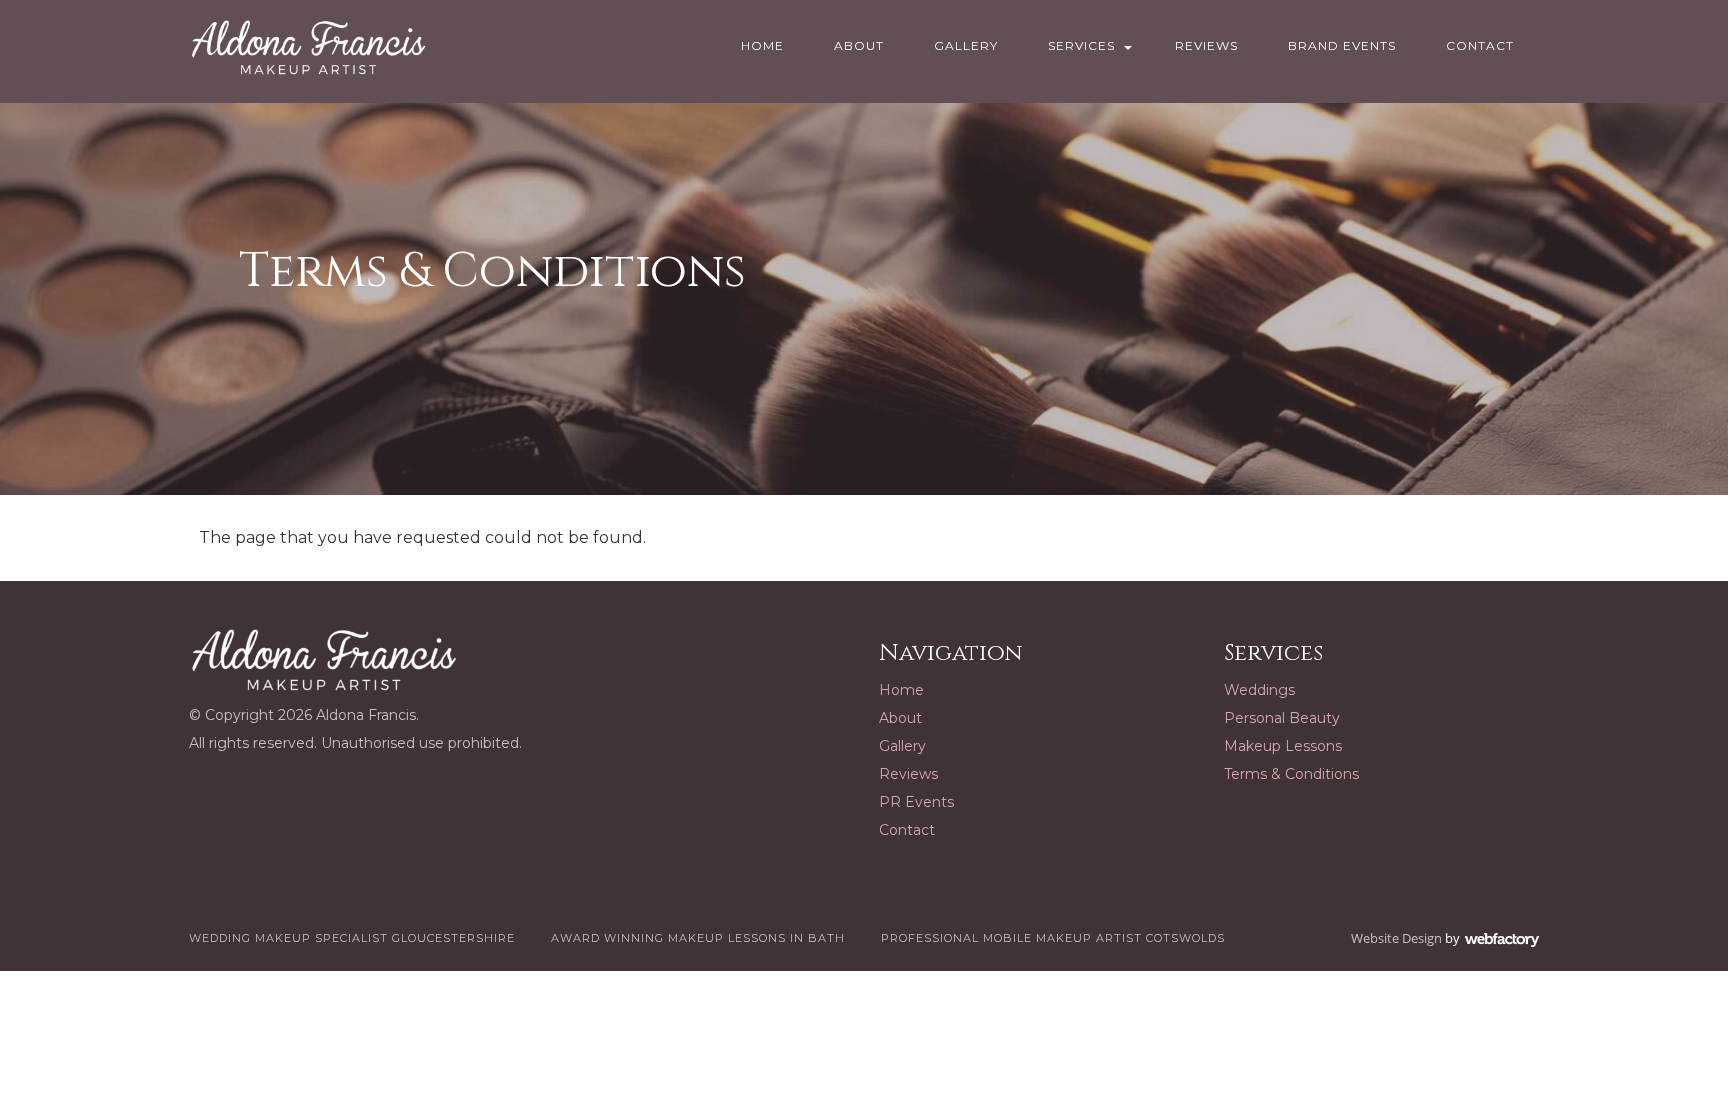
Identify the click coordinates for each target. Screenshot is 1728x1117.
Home (762, 45)
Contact (1480, 45)
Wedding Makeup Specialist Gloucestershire (352, 938)
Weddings (1259, 690)
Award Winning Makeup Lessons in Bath (698, 938)
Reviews (1206, 45)
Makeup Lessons (1283, 746)
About (859, 45)
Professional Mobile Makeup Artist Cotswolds (1053, 938)
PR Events (916, 802)
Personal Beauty (1282, 718)
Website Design (1396, 938)
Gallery (966, 45)
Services (1081, 45)
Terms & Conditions (1291, 774)
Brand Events (1342, 45)
